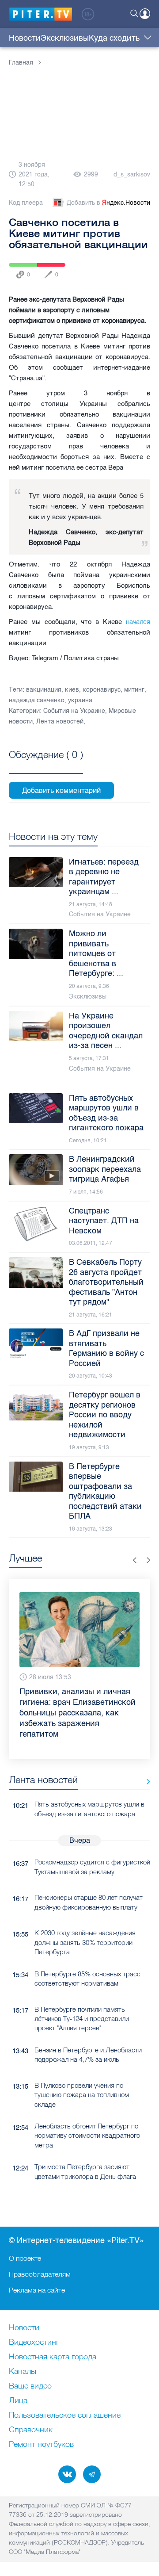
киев (72, 690)
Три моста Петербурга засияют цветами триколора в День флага (85, 2150)
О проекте (25, 2258)
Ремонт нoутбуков (41, 2445)
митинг (134, 690)
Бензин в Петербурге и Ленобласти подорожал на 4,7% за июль (88, 2033)
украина (80, 700)
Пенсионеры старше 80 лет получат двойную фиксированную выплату (89, 1881)
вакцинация (44, 690)
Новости (25, 38)
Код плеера (26, 203)
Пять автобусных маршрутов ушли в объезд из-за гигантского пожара (89, 1788)
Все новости (145, 1760)
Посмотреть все (46, 765)
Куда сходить (114, 38)
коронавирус (102, 690)
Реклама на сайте (37, 2290)
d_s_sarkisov (132, 174)
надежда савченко (37, 700)
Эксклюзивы (65, 38)
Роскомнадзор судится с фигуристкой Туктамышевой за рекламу (92, 1845)
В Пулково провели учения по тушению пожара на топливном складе (82, 2074)
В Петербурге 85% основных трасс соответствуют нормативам (87, 1957)
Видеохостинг (34, 2343)
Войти (145, 14)
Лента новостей (60, 722)
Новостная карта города (53, 2357)
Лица (18, 2401)
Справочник (31, 2430)
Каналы (23, 2372)
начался (138, 622)
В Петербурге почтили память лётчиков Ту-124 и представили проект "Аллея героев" (82, 1998)
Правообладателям (40, 2274)
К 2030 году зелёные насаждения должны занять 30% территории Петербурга (85, 1921)
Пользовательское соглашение (65, 2415)
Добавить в (108, 203)
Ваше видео (30, 2386)
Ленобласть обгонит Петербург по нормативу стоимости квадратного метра (87, 2114)
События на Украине (74, 711)
